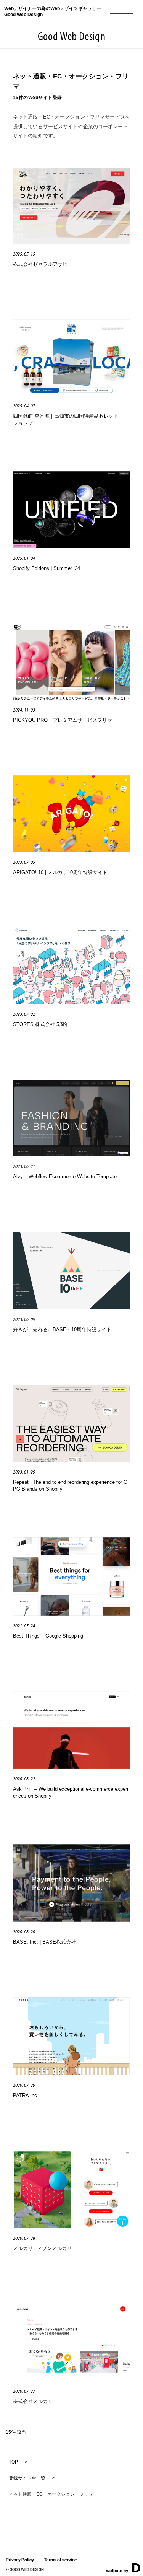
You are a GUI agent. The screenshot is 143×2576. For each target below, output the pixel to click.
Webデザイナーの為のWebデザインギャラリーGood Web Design (53, 11)
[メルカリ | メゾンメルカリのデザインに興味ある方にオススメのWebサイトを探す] (72, 2226)
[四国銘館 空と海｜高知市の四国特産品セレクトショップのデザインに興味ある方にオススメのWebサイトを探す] (72, 393)
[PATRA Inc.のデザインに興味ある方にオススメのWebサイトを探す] (72, 2073)
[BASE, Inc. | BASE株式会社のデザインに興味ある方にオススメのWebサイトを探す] (72, 1919)
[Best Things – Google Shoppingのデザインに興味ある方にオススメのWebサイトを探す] (72, 1613)
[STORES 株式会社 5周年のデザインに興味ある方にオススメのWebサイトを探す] (72, 1002)
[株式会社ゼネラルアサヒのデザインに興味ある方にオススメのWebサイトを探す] (72, 242)
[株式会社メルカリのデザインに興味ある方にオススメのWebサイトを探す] (72, 2379)
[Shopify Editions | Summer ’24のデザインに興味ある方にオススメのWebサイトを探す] (72, 546)
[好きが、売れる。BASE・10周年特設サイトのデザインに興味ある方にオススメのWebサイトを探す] (72, 1307)
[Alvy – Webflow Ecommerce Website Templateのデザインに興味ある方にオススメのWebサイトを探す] (72, 1154)
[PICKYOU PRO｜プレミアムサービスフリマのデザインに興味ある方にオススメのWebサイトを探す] (72, 698)
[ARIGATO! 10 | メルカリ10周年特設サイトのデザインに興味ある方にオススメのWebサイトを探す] (72, 850)
